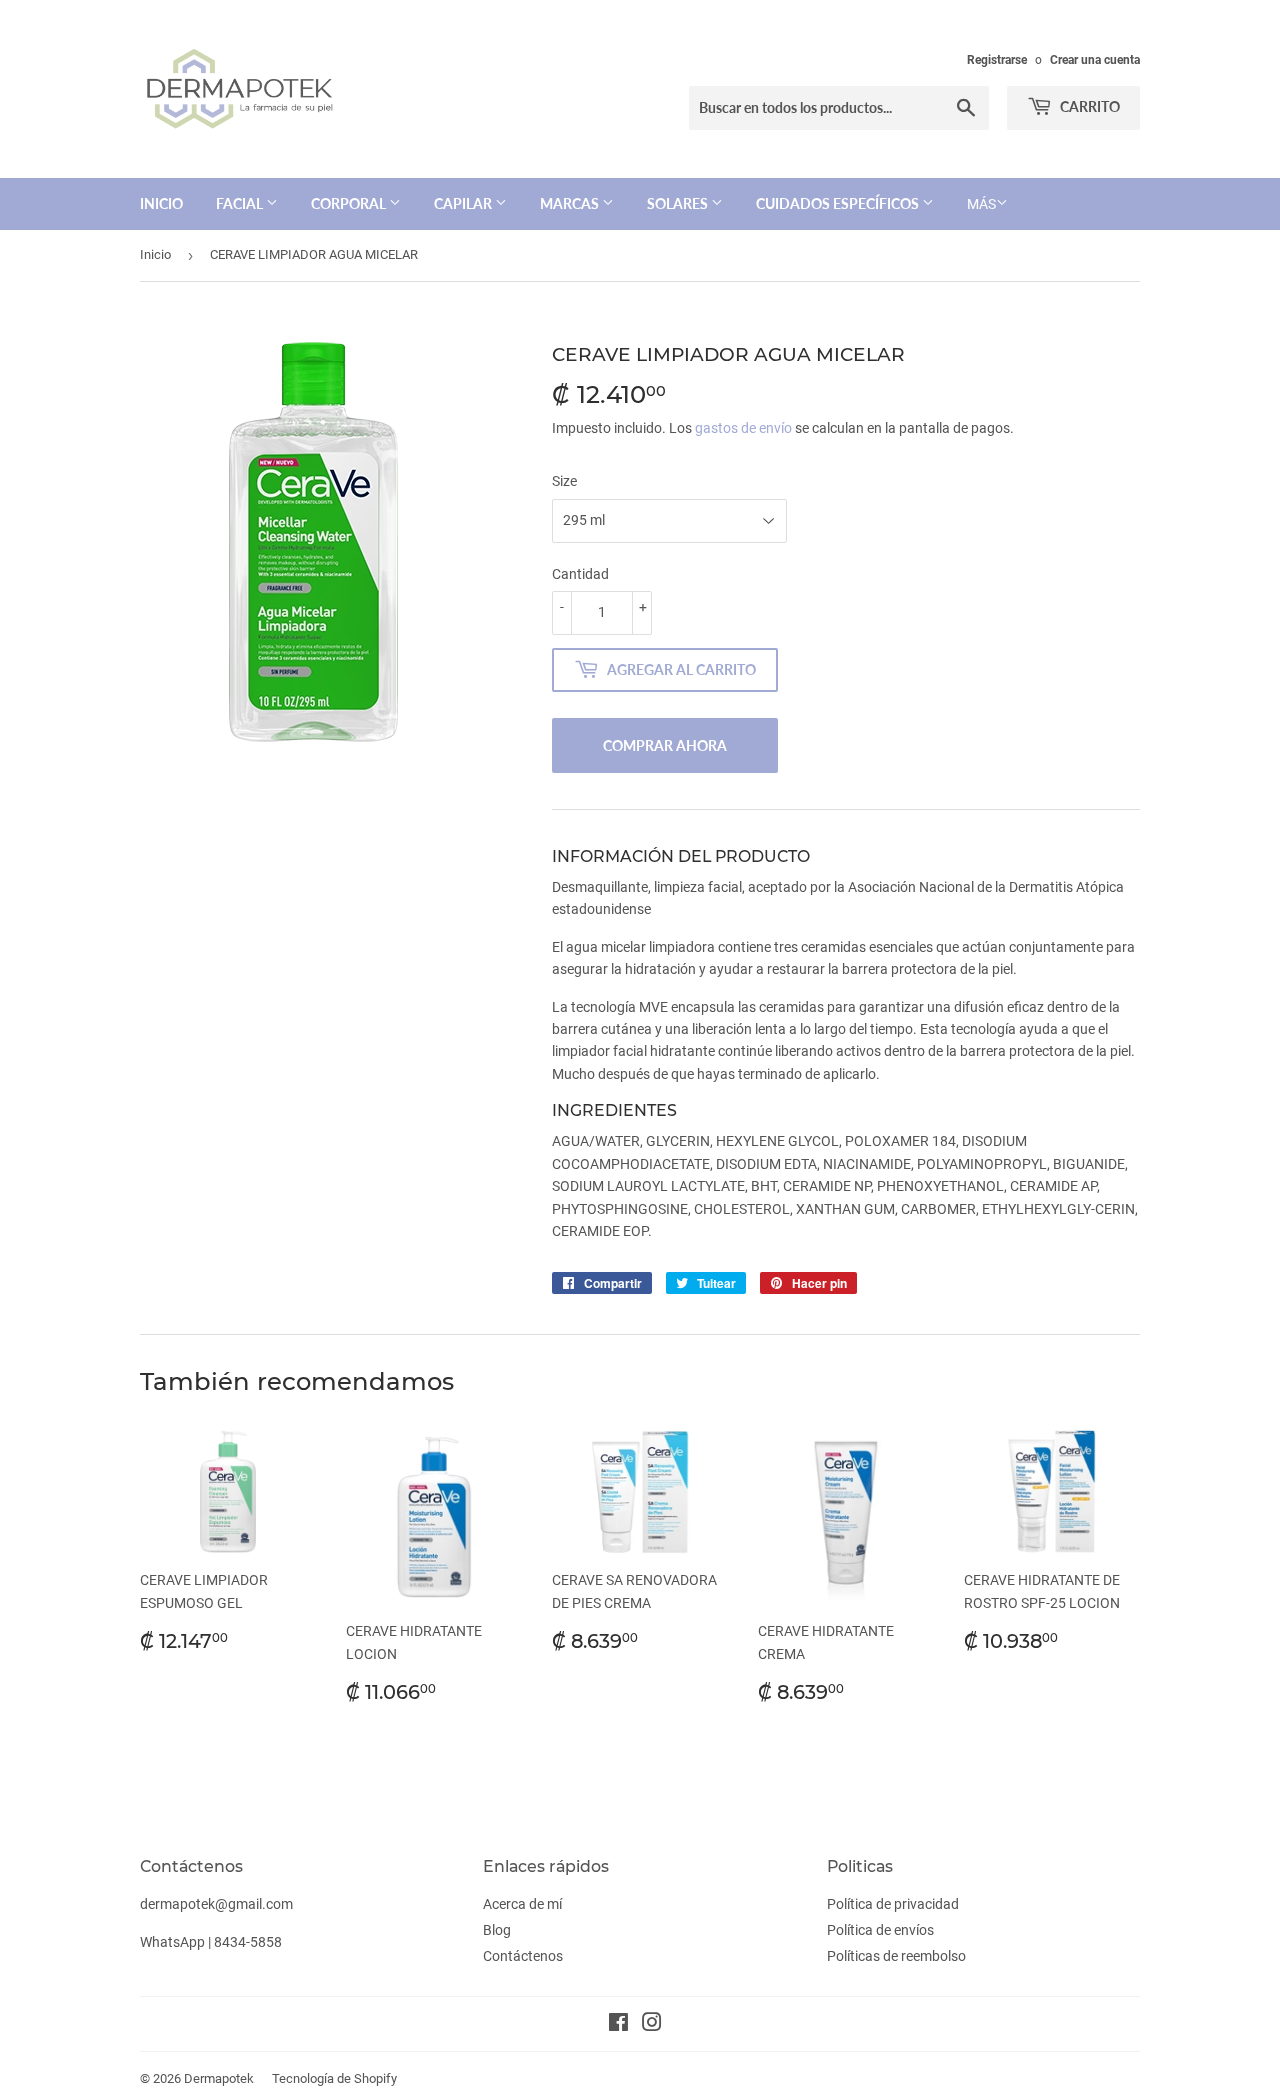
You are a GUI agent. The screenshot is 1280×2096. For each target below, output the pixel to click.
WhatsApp (172, 1942)
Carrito (1088, 106)
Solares (679, 203)
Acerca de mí (522, 1904)
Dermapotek (219, 2078)
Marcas (571, 203)
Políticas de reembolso (896, 1956)
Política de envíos (880, 1930)
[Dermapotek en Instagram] (652, 2025)
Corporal (350, 203)
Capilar (464, 203)
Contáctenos (523, 1956)
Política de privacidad (893, 1904)
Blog (497, 1930)
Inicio (161, 203)
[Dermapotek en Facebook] (618, 2025)
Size (564, 481)
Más (981, 204)
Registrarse (997, 60)
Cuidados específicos (839, 203)
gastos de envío (743, 428)
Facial (241, 203)
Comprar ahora (665, 745)
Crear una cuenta (1095, 60)
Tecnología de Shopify (334, 2078)
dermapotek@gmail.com (216, 1904)
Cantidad (580, 574)
